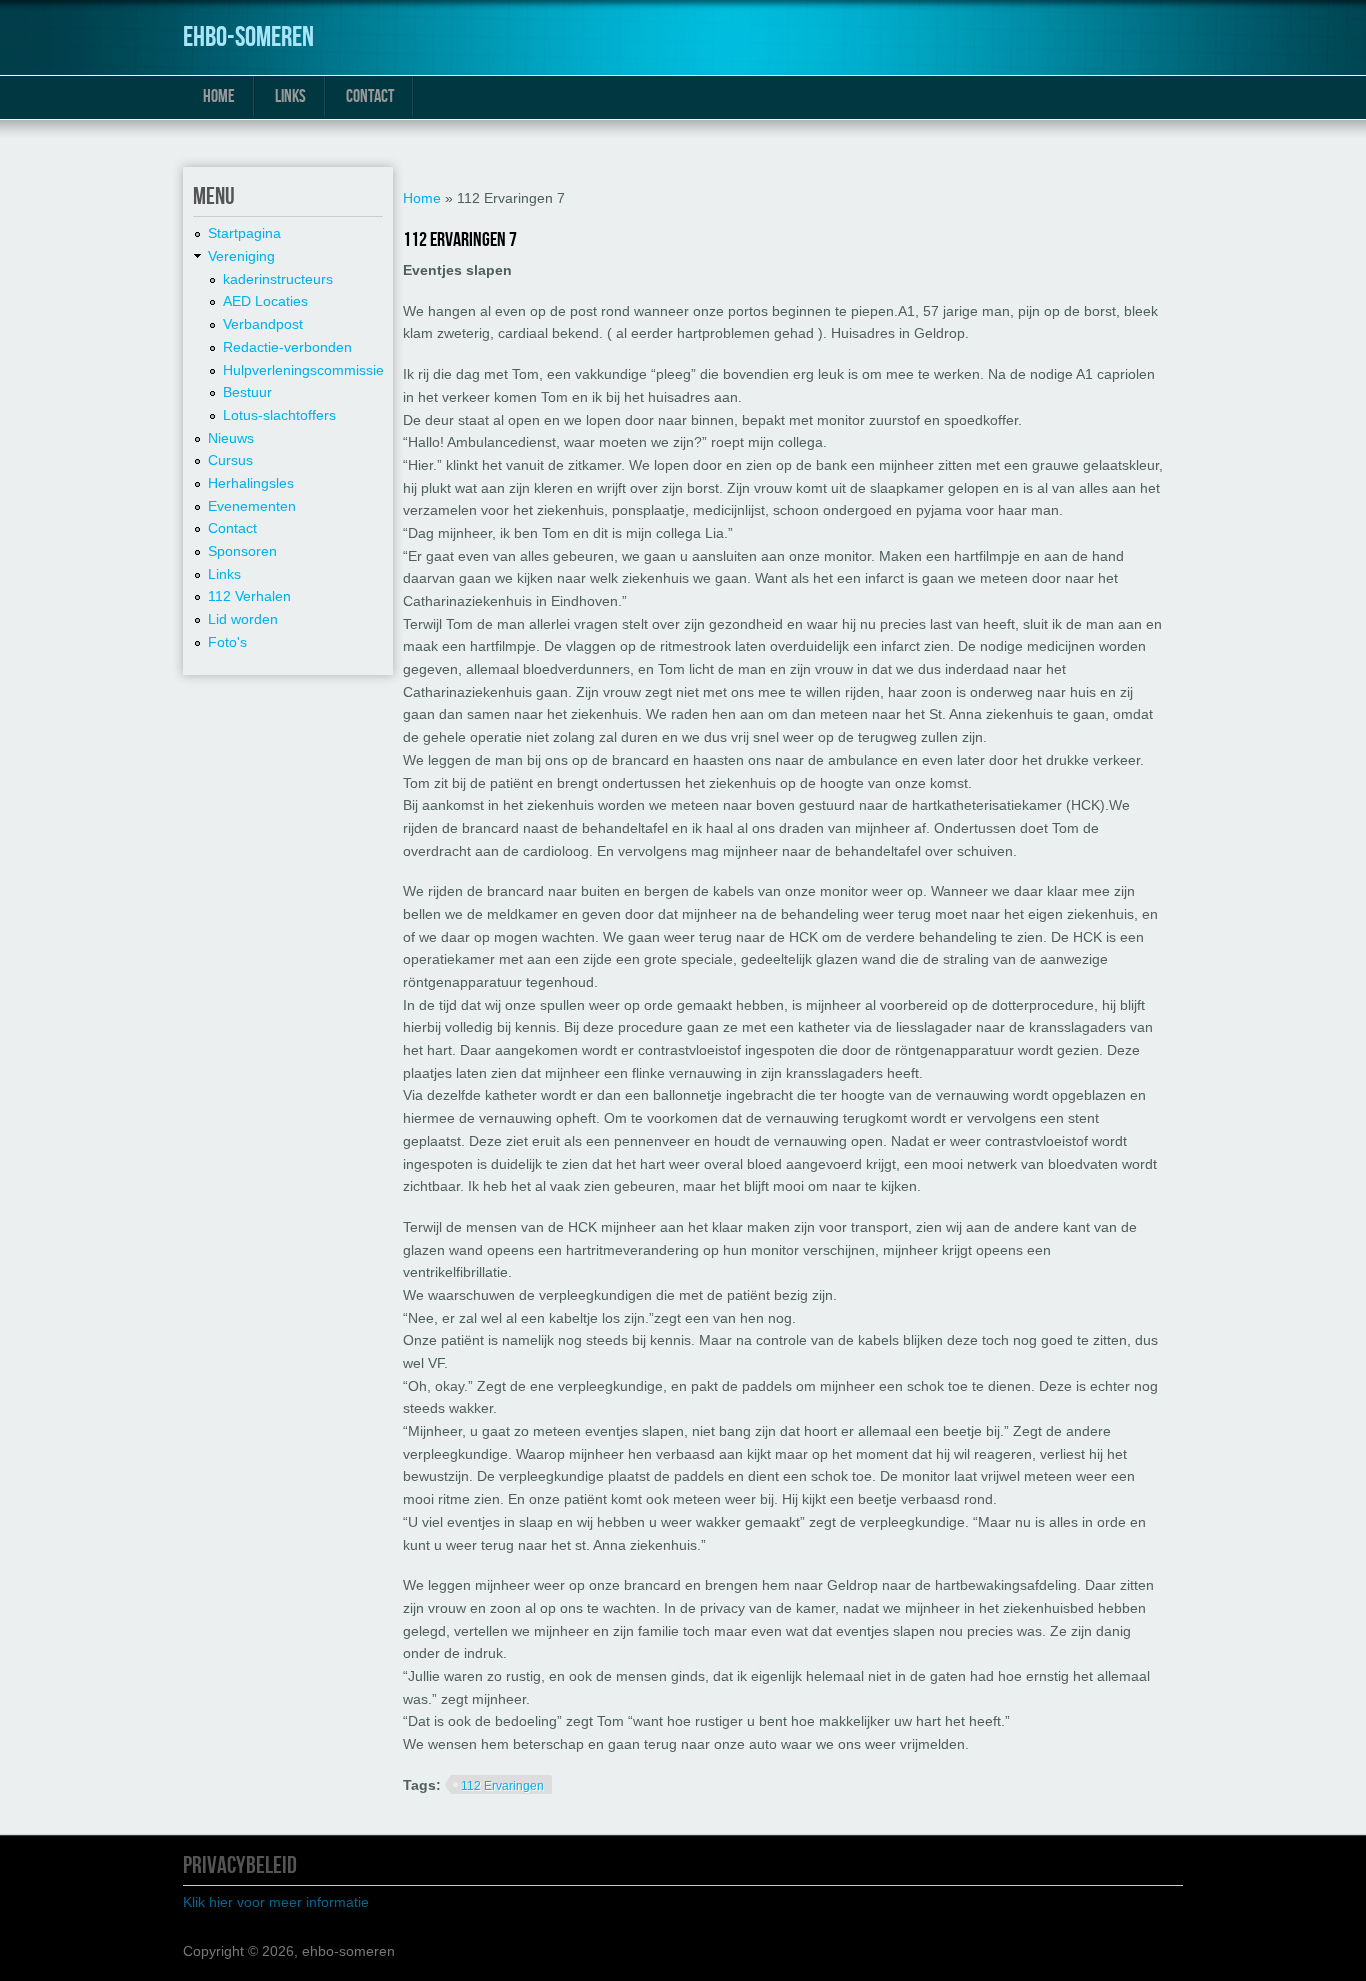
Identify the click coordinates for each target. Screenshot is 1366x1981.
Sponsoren (242, 551)
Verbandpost (263, 324)
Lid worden (243, 619)
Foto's (227, 642)
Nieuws (231, 438)
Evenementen (252, 506)
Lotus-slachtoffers (279, 415)
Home (219, 96)
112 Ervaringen (502, 1786)
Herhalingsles (251, 483)
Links (290, 96)
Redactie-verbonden (287, 347)
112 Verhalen (249, 596)
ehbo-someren (248, 37)
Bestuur (247, 392)
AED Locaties (265, 301)
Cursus (230, 460)
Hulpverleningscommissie (303, 370)
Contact (370, 96)
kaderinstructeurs (278, 279)
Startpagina (244, 233)
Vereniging (241, 256)
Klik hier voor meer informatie (276, 1902)
